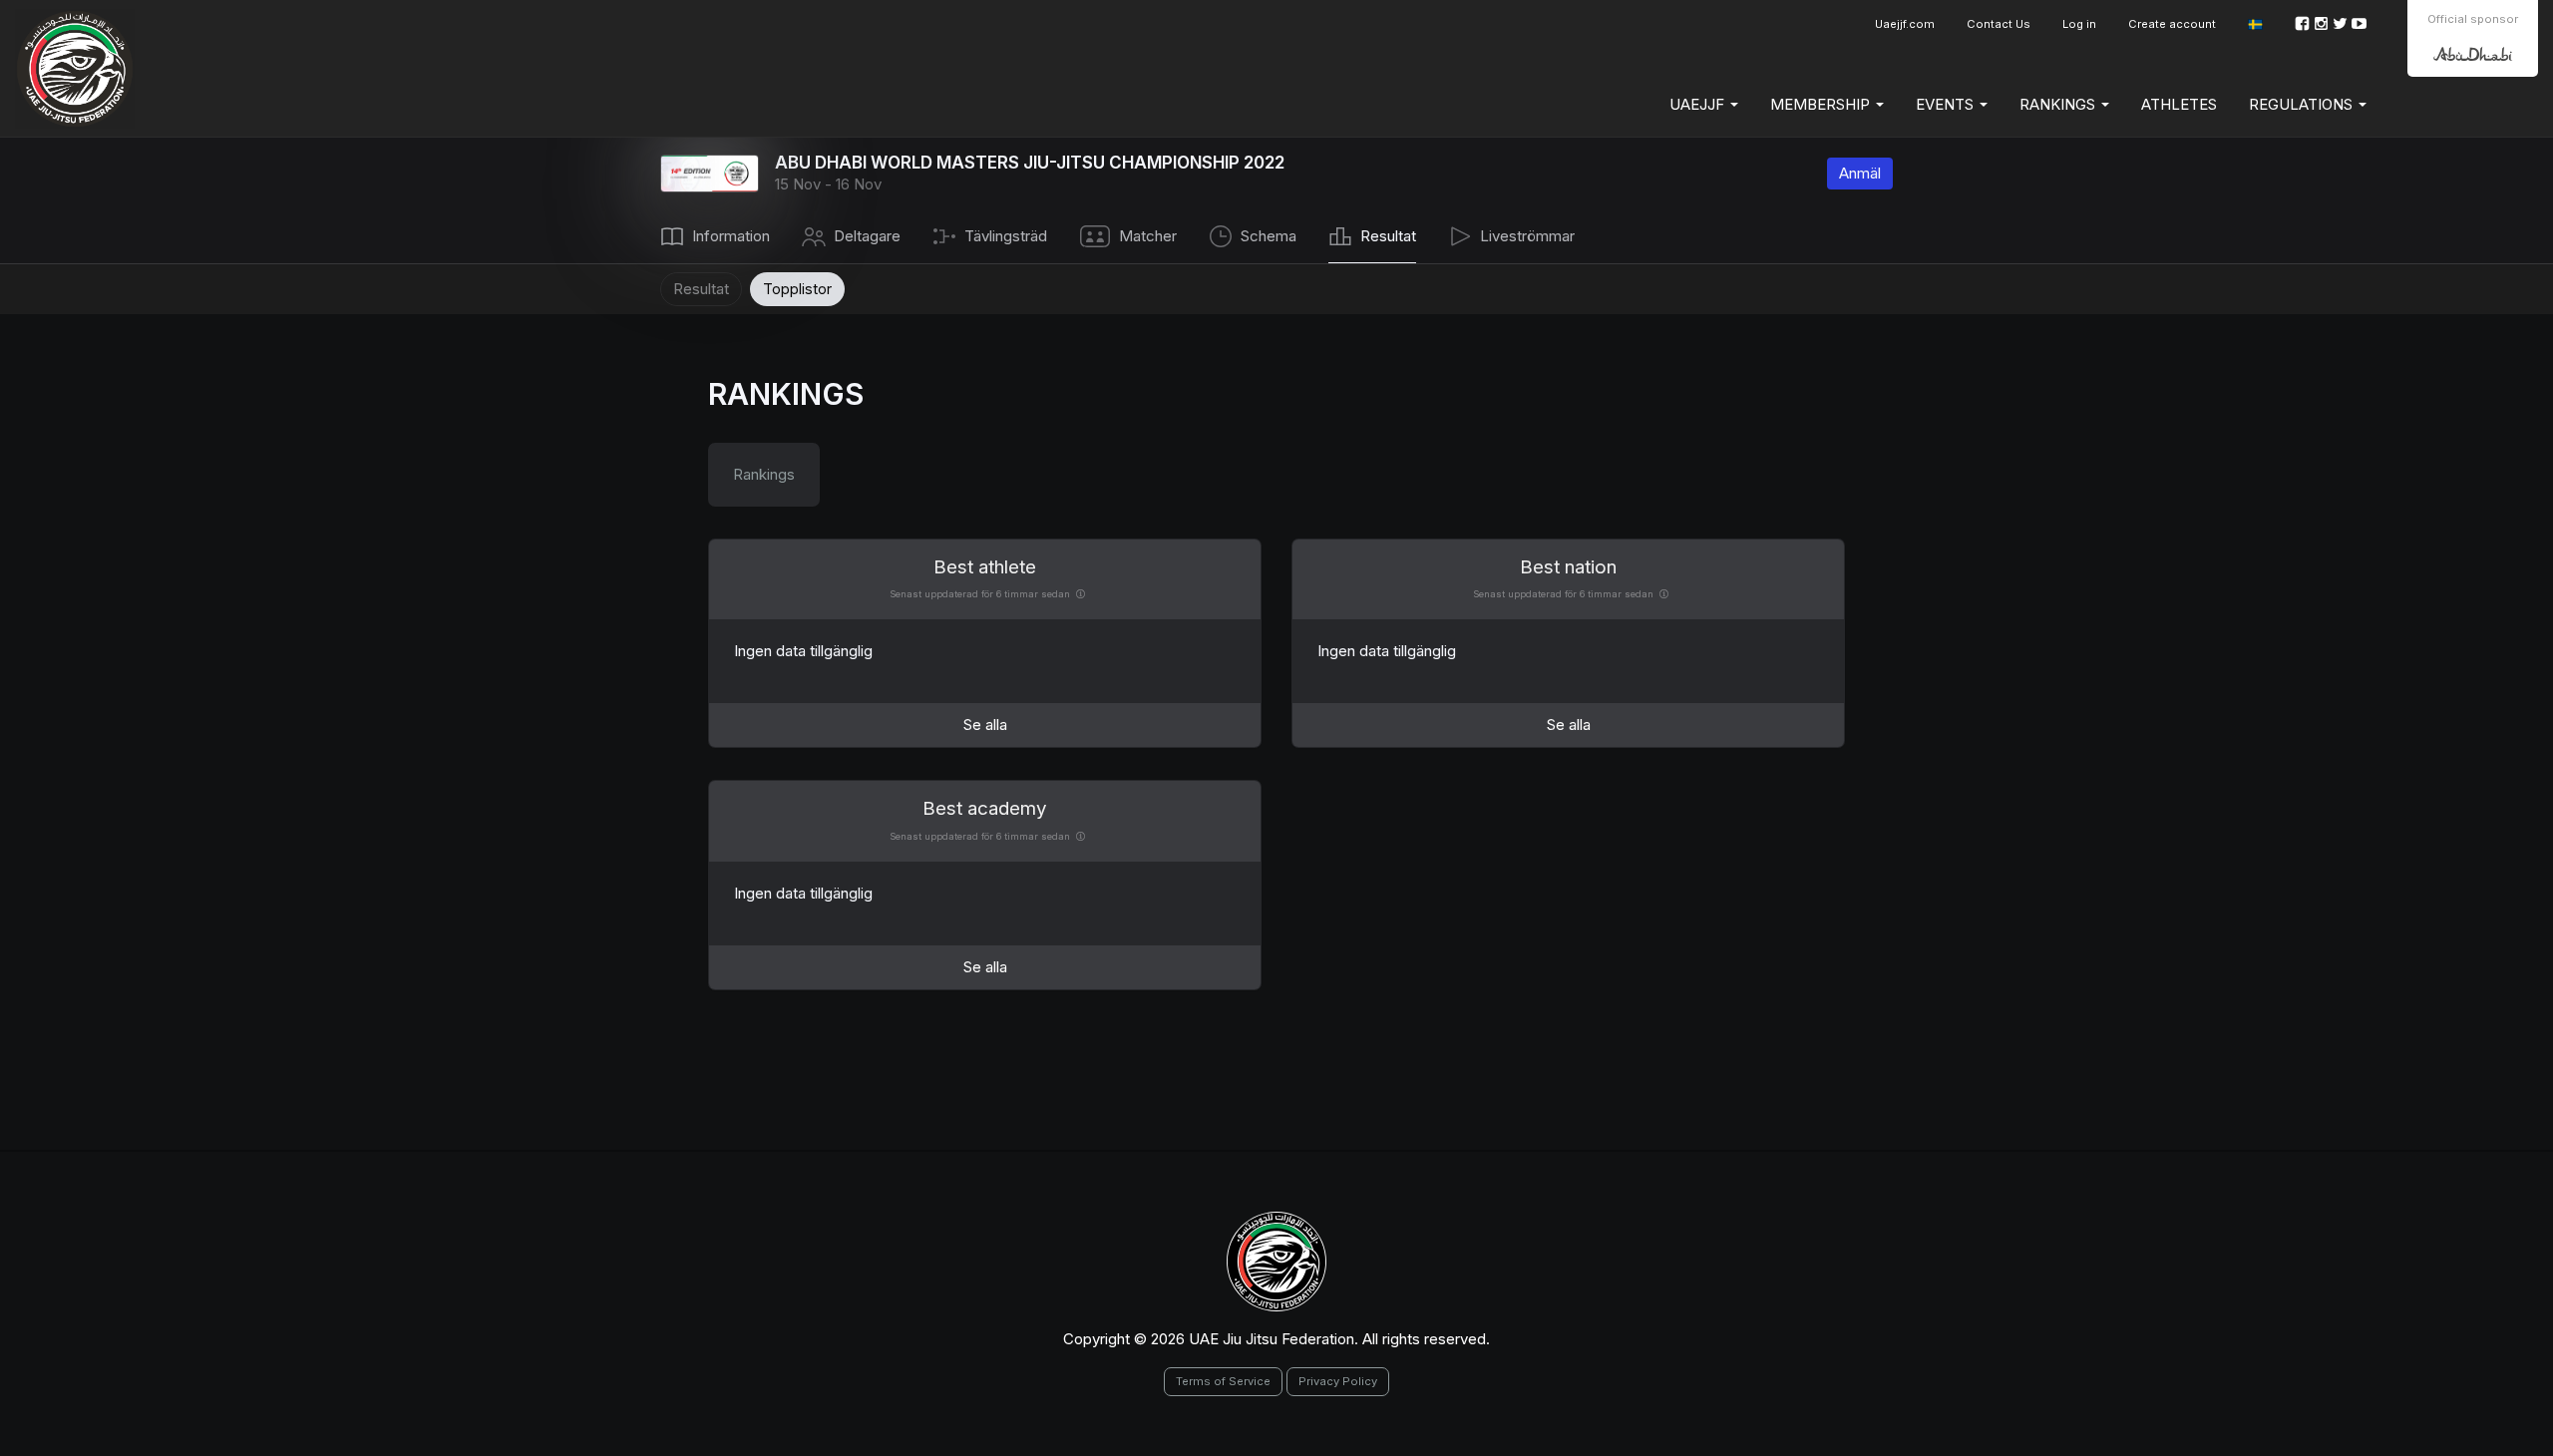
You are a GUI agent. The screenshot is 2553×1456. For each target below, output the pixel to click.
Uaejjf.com (1905, 24)
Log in (2079, 24)
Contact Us (1999, 24)
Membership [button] (1822, 104)
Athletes (2179, 104)
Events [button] (1947, 104)
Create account (2172, 24)
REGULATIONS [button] (2303, 104)
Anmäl (1860, 173)
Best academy (985, 808)
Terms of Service (1223, 1381)
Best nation (1568, 567)
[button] (2255, 24)
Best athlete (985, 567)
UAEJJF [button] (1699, 104)
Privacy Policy (1338, 1381)
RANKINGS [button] (2059, 104)
